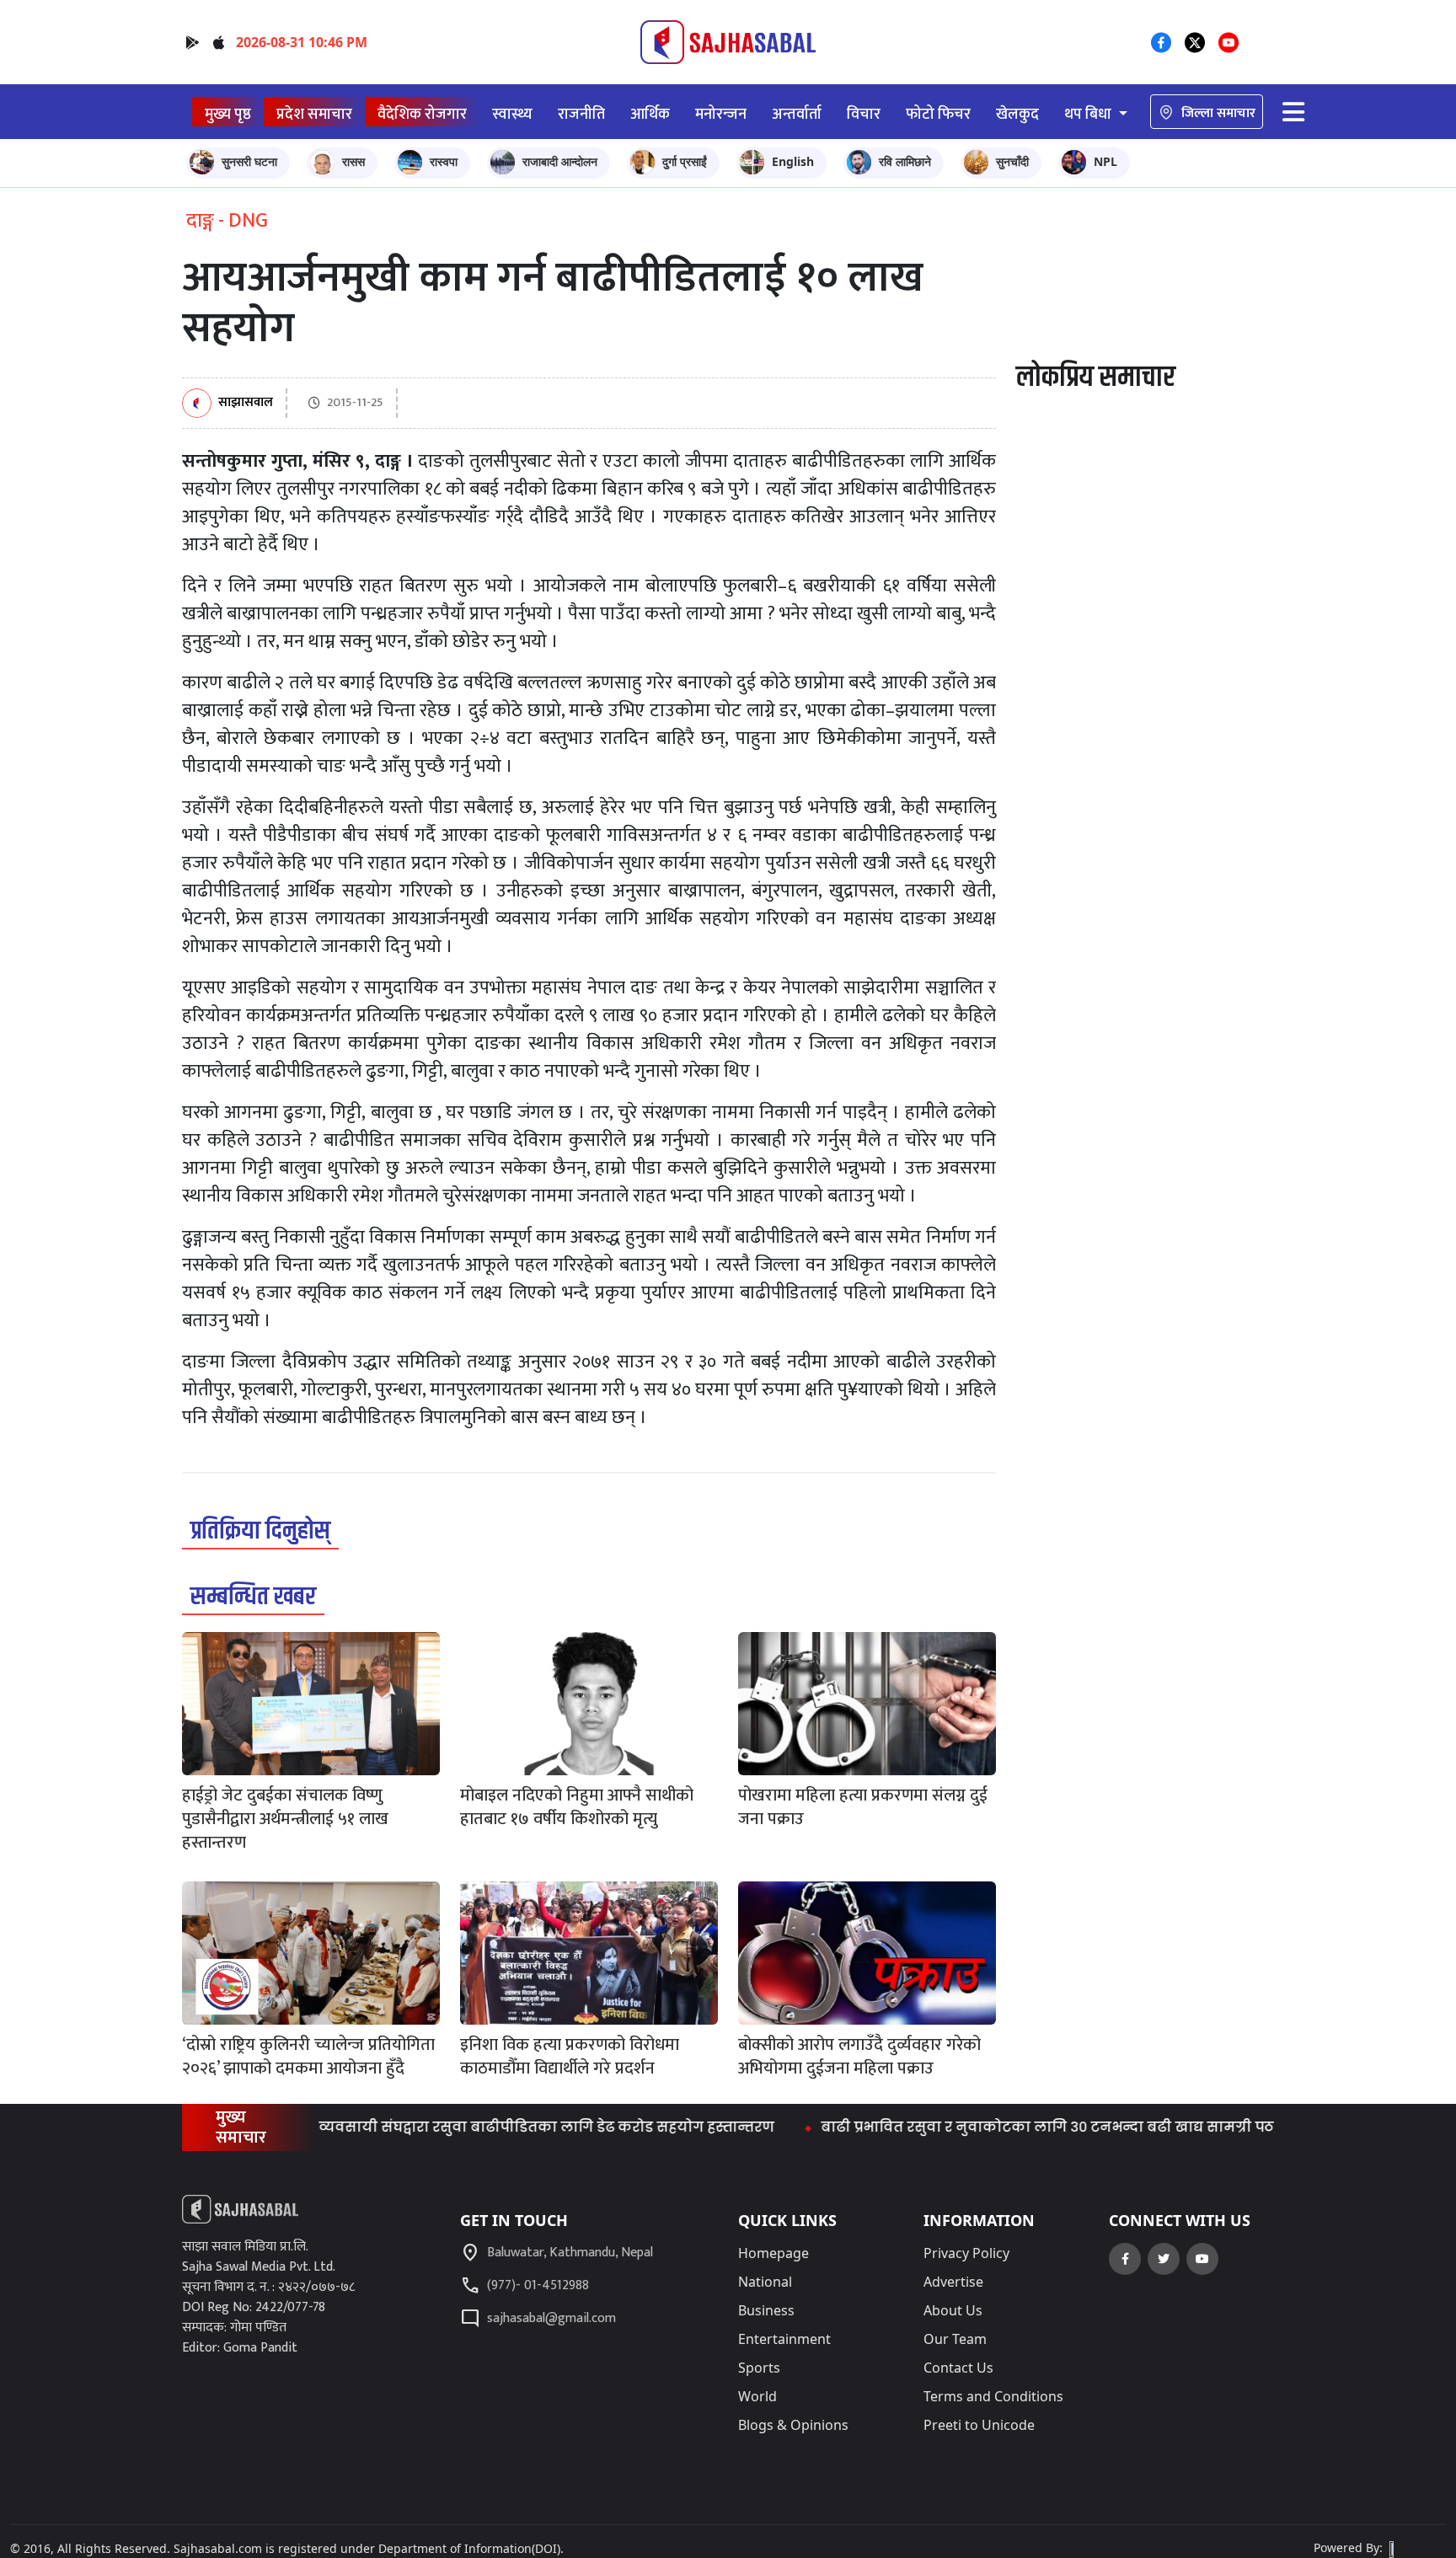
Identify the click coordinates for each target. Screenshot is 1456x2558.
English (793, 161)
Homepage (773, 2253)
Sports (759, 2368)
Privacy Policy (966, 2253)
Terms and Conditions (993, 2396)
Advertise (953, 2282)
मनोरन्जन (721, 114)
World (757, 2396)
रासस (353, 161)
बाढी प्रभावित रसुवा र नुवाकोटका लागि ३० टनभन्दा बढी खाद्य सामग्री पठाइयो (1006, 2127)
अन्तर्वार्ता (797, 114)
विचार (864, 114)
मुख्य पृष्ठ (228, 114)
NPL (1105, 161)
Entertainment (784, 2339)
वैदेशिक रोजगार (422, 114)
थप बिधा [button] (1089, 114)
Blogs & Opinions (793, 2425)
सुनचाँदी (1012, 161)
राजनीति (581, 114)
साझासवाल (246, 403)
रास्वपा (444, 161)
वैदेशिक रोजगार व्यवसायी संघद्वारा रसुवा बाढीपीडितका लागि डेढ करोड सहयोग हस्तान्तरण (438, 2127)
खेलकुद (1017, 114)
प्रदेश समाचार (314, 114)
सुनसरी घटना (249, 161)
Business (766, 2310)
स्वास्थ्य (512, 114)
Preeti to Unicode (979, 2425)
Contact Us (958, 2368)
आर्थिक (650, 114)
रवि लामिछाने (905, 161)
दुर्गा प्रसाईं (685, 161)
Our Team (955, 2339)
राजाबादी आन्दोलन (560, 161)
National (765, 2282)
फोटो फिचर (938, 114)
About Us (953, 2310)
